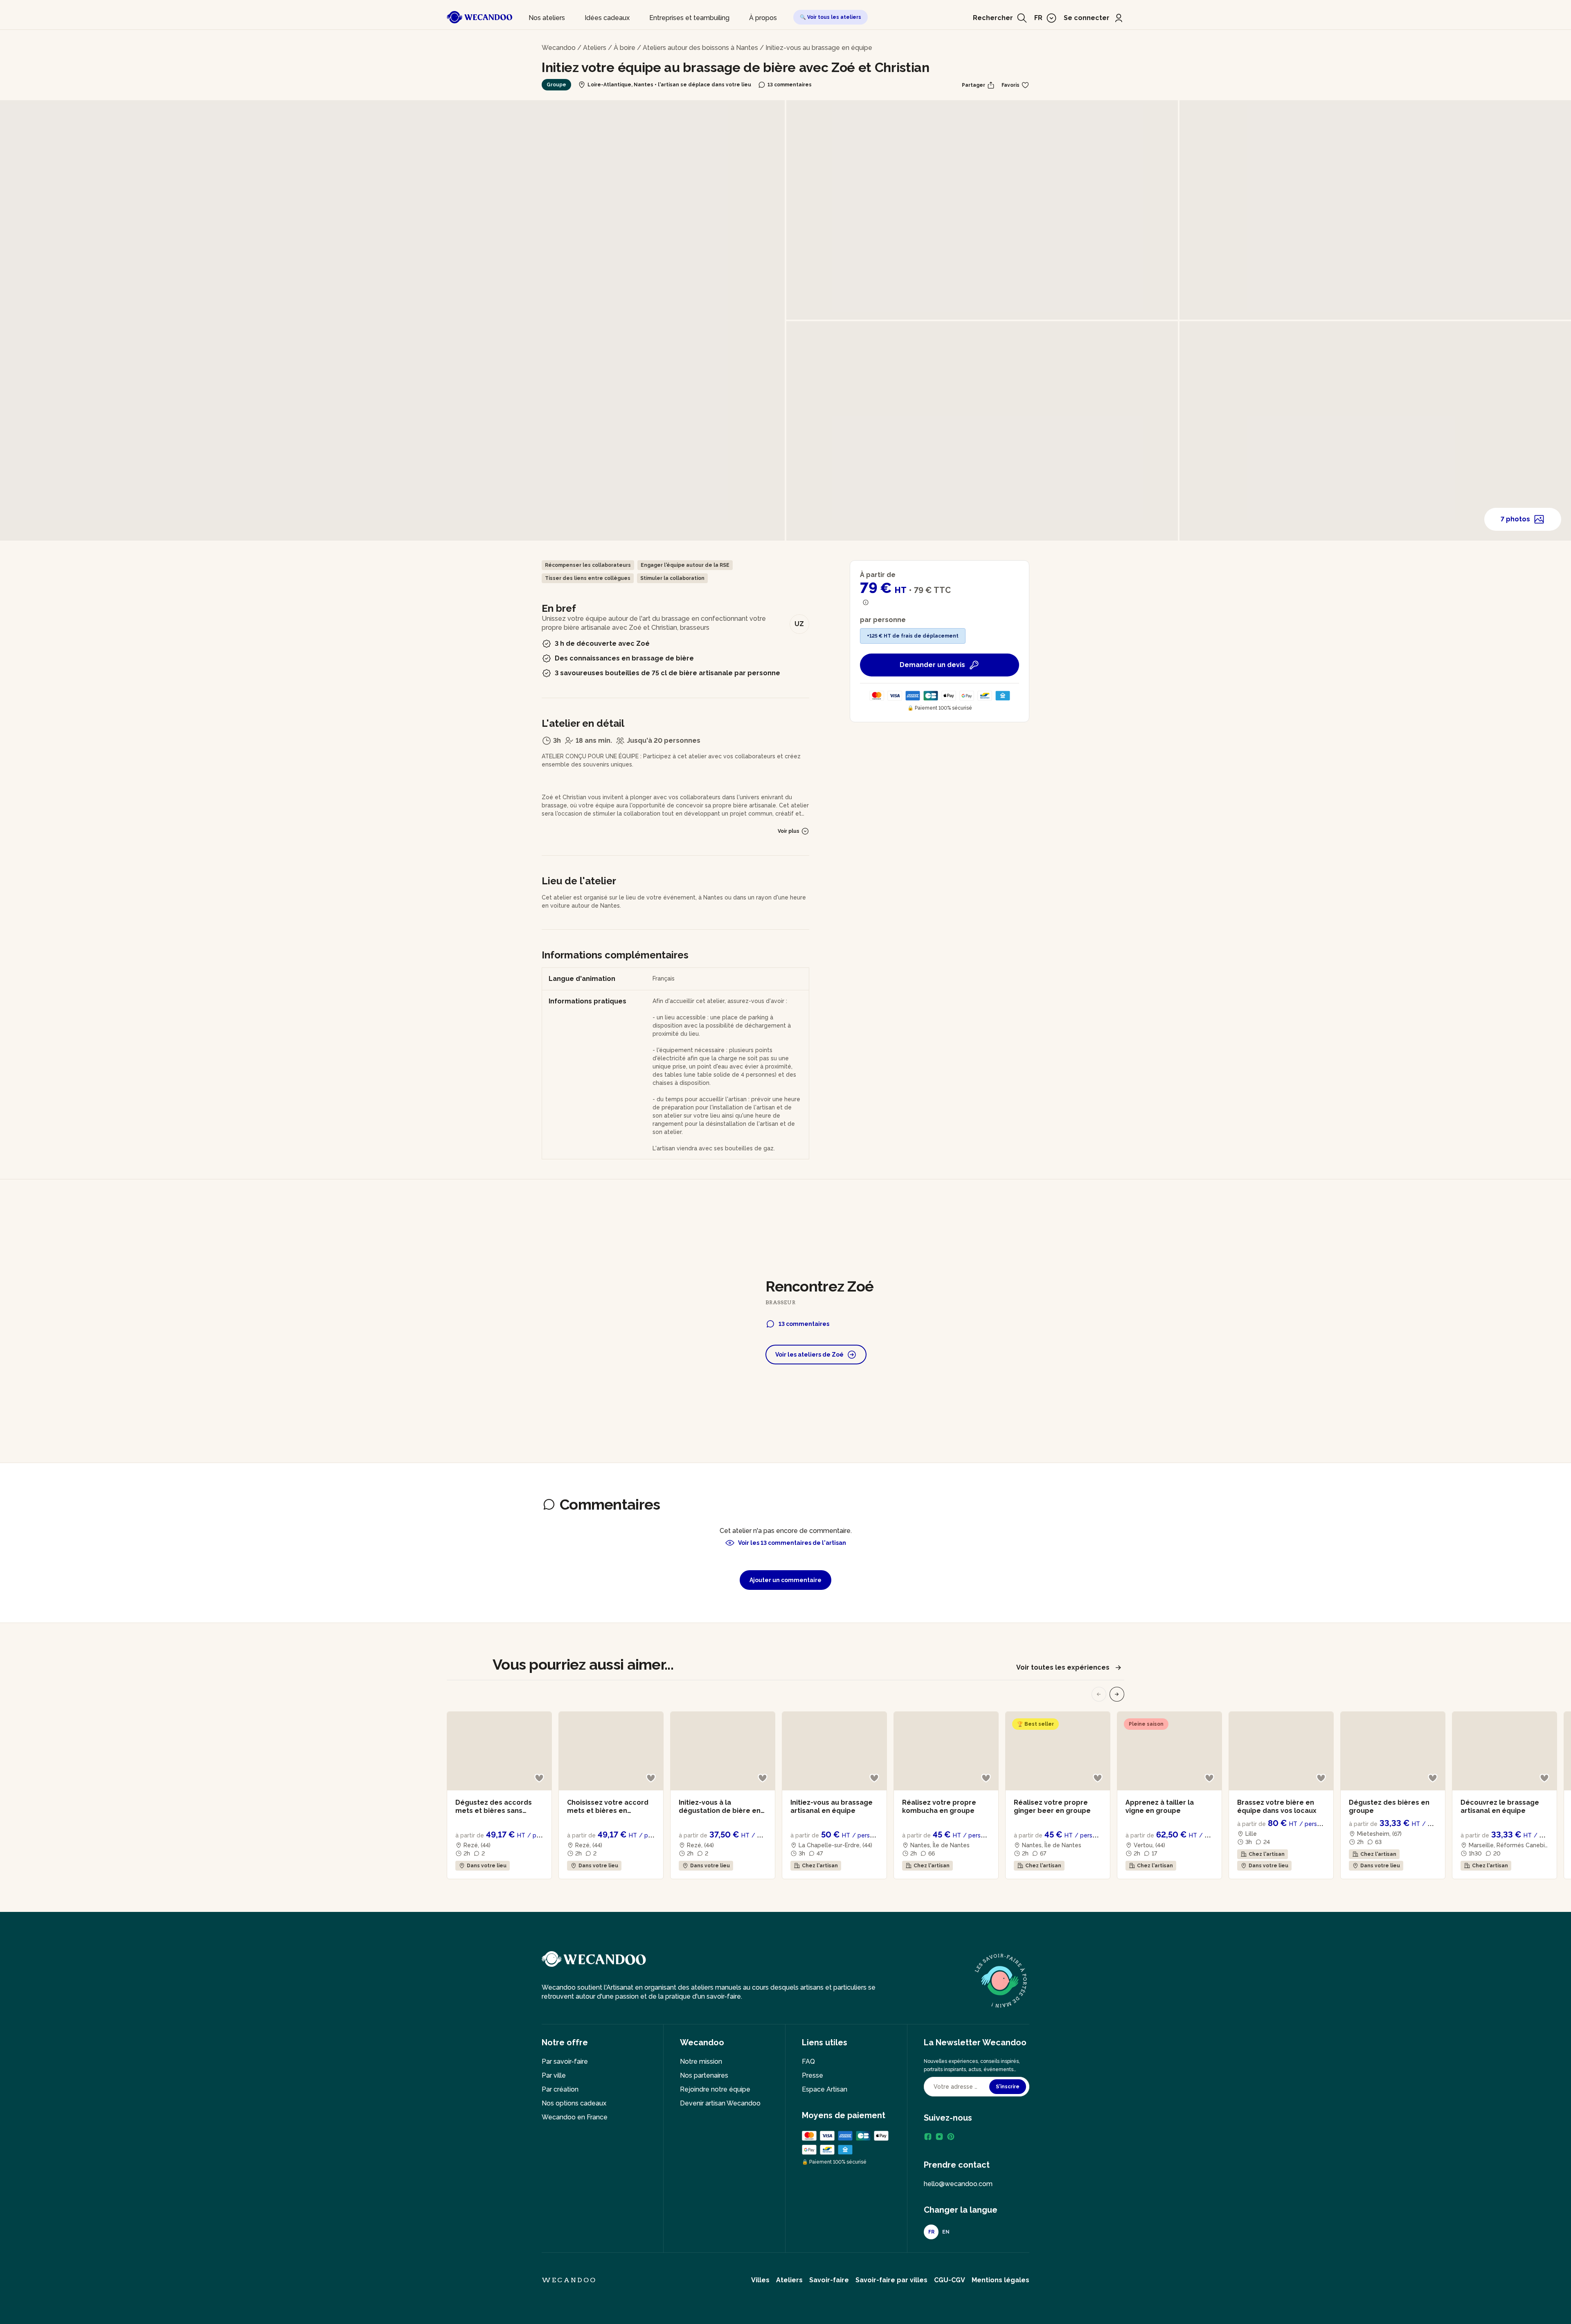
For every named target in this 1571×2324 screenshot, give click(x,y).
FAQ (808, 2061)
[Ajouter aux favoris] (539, 1778)
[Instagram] (939, 2137)
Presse (813, 2075)
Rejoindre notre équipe (715, 2089)
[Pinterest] (951, 2137)
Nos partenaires (704, 2075)
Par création (560, 2089)
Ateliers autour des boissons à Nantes (700, 48)
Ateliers (595, 48)
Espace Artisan (825, 2089)
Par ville (554, 2075)
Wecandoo (559, 48)
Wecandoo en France (575, 2117)
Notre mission (701, 2061)
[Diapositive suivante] (1117, 1694)
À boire (625, 48)
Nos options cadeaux (574, 2103)
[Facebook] (928, 2137)
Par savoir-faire (565, 2061)
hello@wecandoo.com (958, 2184)
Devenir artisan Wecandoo (720, 2103)
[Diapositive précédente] (1099, 1694)
